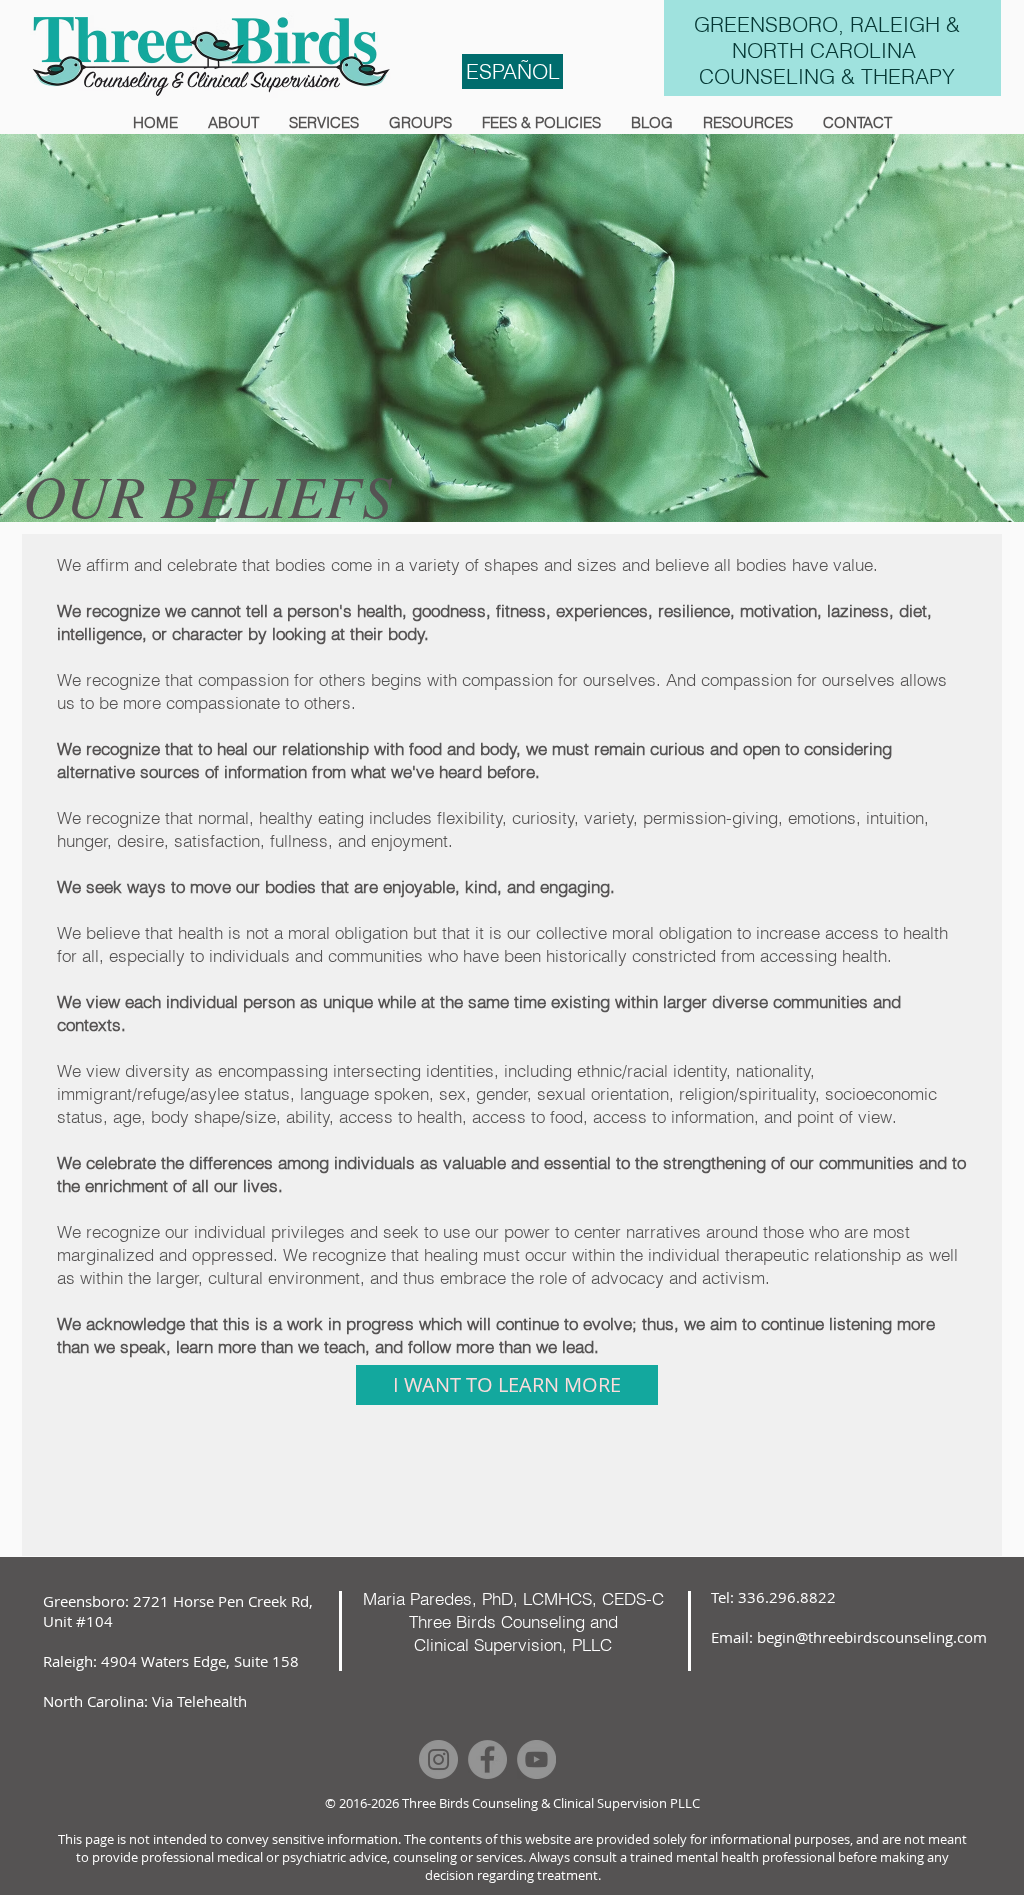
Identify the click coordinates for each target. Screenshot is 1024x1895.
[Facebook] (487, 1759)
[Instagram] (438, 1759)
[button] (233, 123)
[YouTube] (536, 1759)
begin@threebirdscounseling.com (872, 1637)
